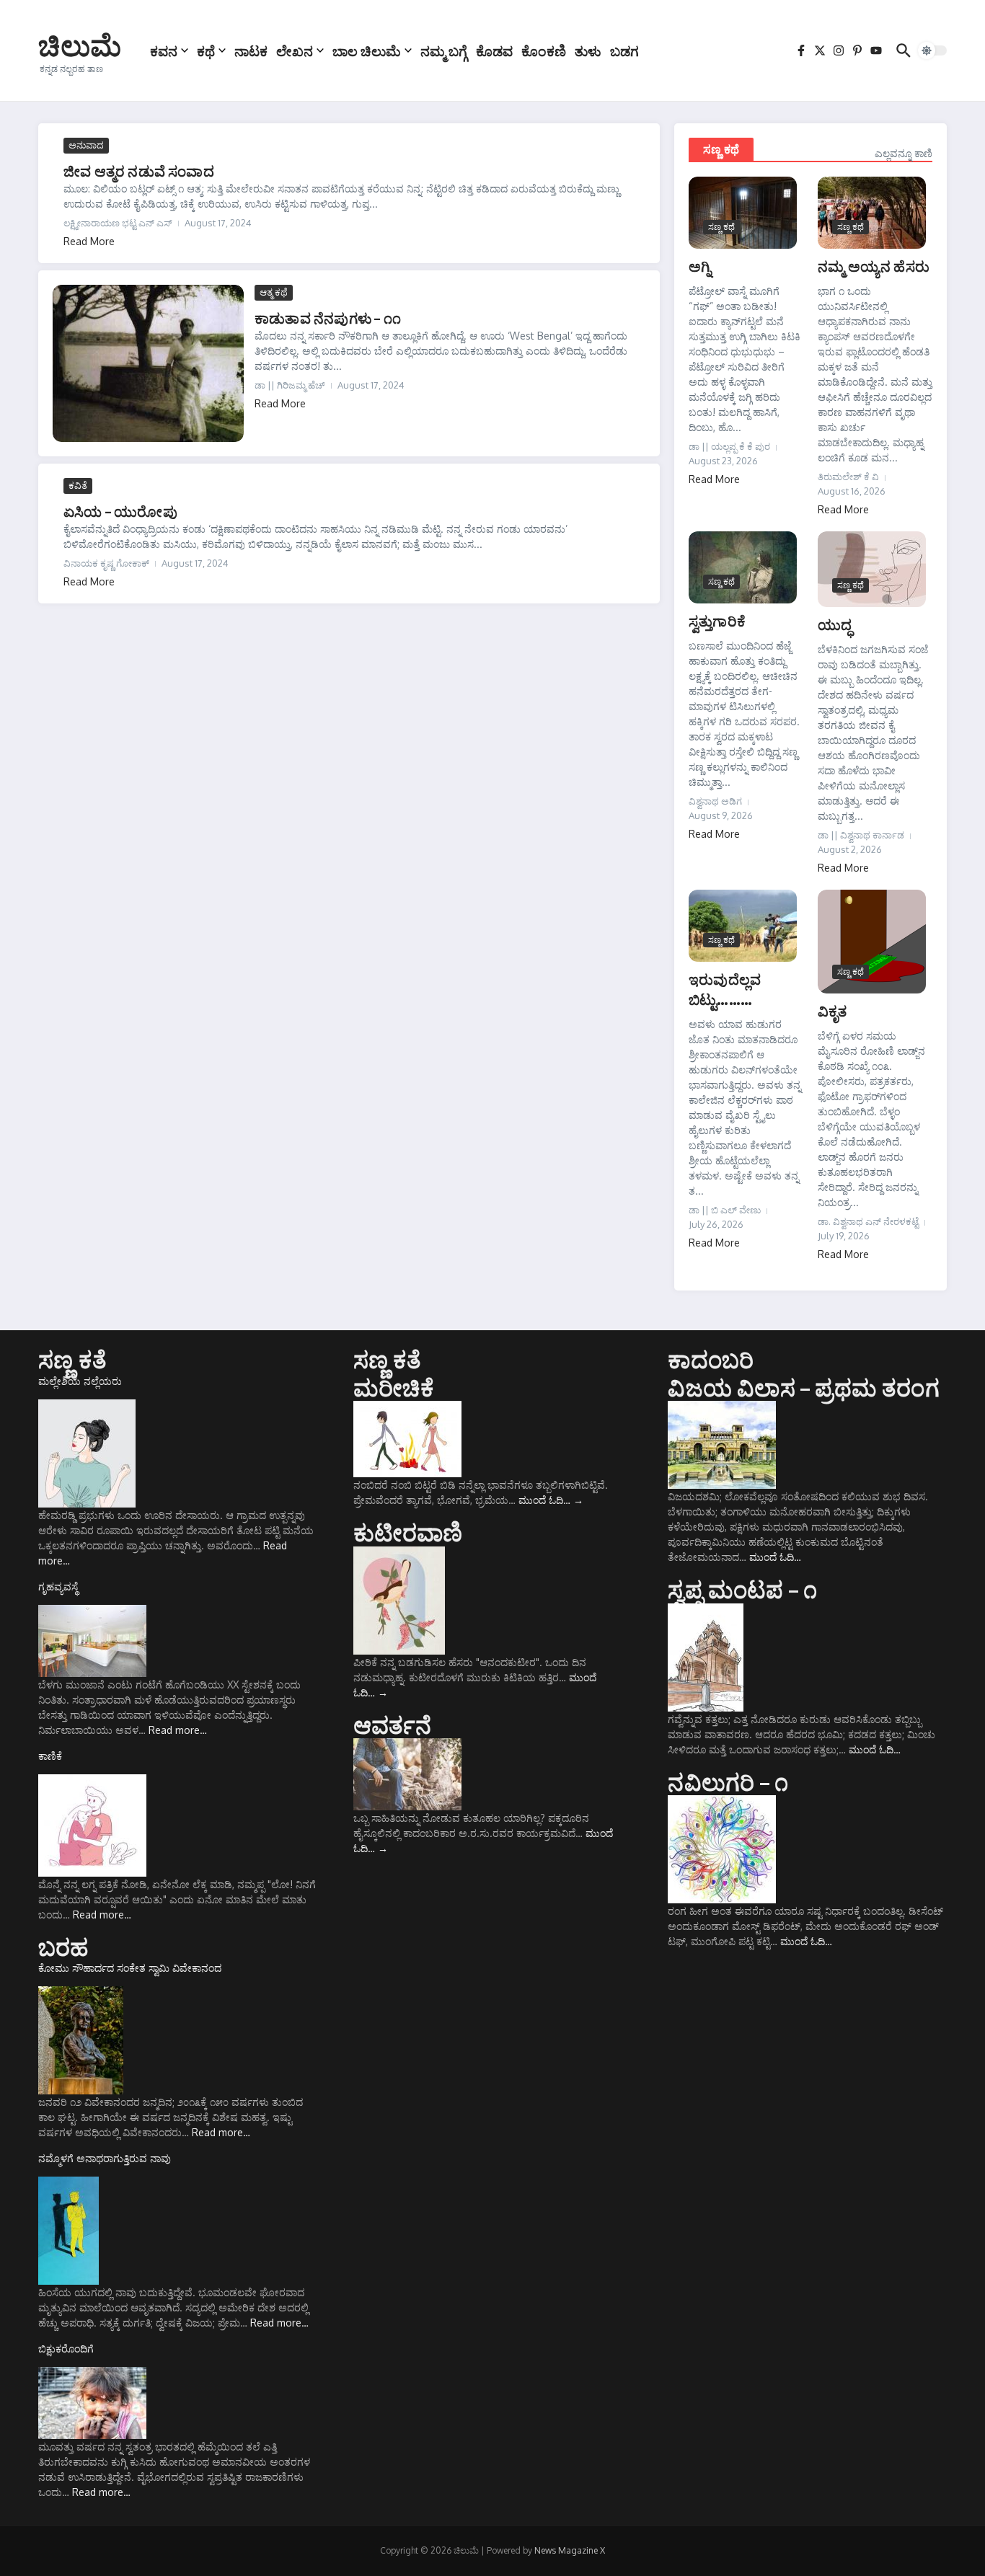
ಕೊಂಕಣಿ (544, 50)
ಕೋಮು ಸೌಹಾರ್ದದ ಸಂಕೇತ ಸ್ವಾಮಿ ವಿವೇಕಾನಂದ (130, 1968)
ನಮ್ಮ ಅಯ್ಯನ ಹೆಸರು (874, 266)
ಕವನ (164, 50)
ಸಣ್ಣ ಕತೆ (72, 1359)
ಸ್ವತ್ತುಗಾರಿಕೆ (717, 620)
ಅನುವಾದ (86, 145)
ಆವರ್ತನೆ (393, 1725)
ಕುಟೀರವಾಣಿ (408, 1532)
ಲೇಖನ (295, 50)
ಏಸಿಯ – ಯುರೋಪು (120, 511)
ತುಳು (588, 50)
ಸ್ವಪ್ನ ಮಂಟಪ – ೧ (742, 1589)
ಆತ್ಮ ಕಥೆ (274, 292)
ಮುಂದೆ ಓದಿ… (551, 1500)
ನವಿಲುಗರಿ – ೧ (728, 1781)
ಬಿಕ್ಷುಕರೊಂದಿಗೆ (66, 2349)
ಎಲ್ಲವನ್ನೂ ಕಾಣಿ (904, 153)
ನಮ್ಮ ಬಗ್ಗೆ (444, 50)
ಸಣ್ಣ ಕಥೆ (721, 149)
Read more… (178, 1730)
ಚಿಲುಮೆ (80, 45)
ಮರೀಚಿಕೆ (394, 1387)
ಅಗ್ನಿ (700, 266)
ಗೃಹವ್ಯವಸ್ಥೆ (58, 1586)
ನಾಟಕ (251, 50)
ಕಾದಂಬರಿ (711, 1359)
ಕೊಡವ (494, 50)
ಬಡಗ (624, 50)
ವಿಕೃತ (832, 1010)
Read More (89, 241)
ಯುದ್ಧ (835, 624)
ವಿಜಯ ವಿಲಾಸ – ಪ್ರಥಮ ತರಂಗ (803, 1387)
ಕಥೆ (206, 50)
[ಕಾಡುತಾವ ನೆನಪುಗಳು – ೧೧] (148, 363)
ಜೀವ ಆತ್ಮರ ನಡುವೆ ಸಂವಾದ (139, 171)
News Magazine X (570, 2550)
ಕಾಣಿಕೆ (50, 1756)
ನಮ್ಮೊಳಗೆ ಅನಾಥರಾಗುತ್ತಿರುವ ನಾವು (105, 2158)
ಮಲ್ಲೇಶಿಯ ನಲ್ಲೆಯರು (80, 1381)
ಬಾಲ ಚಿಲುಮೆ (367, 50)
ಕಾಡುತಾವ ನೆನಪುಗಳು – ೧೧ (328, 318)
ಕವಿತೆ (78, 485)
